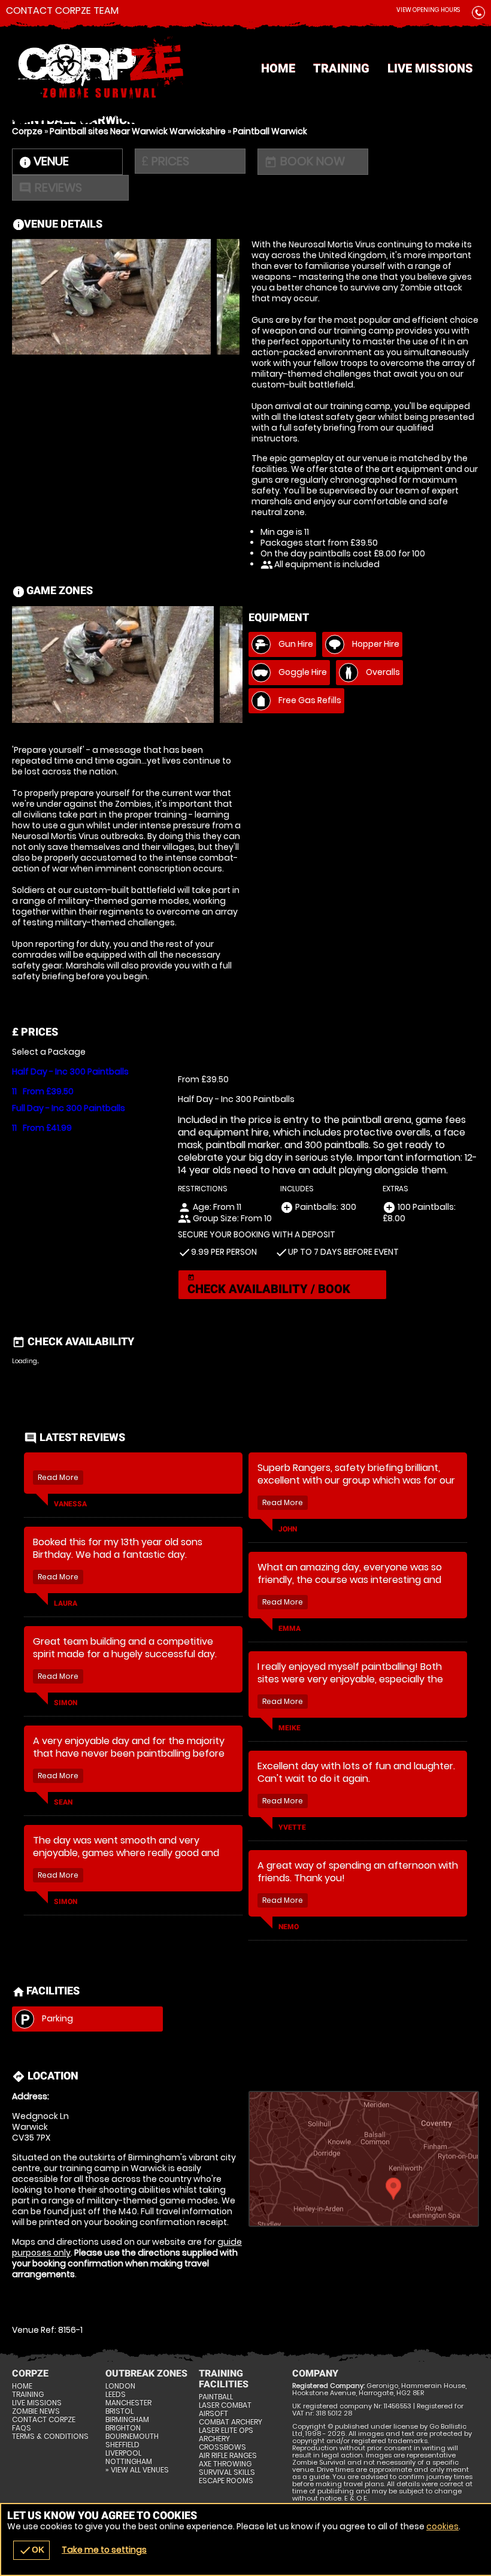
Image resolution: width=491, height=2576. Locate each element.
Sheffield (122, 2445)
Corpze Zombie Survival (245, 69)
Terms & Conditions (50, 2436)
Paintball (216, 2397)
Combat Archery (231, 2422)
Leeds (116, 2395)
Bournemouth (132, 2436)
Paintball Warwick (270, 131)
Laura (66, 1603)
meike (290, 1728)
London (120, 2386)
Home (278, 68)
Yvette (292, 1827)
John (288, 1529)
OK (31, 2550)
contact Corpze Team (62, 11)
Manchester (128, 2403)
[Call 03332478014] (478, 15)
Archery (214, 2439)
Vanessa (70, 1504)
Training (341, 68)
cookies (442, 2526)
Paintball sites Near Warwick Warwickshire (138, 131)
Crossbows (222, 2447)
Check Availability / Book (269, 1285)
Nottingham (129, 2462)
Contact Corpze (44, 2420)
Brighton (123, 2428)
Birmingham (127, 2420)
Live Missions (430, 68)
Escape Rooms (226, 2481)
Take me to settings (104, 2550)
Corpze (27, 131)
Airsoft (213, 2414)
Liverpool (123, 2453)
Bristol (119, 2411)
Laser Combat (225, 2405)
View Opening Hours (428, 10)
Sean (63, 1802)
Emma (290, 1628)
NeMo (289, 1927)
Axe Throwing (225, 2464)
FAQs (22, 2428)
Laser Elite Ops (226, 2430)
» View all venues (137, 2470)
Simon (66, 1703)
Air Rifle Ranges (228, 2456)
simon (66, 1902)
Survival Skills (227, 2472)
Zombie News (36, 2411)
